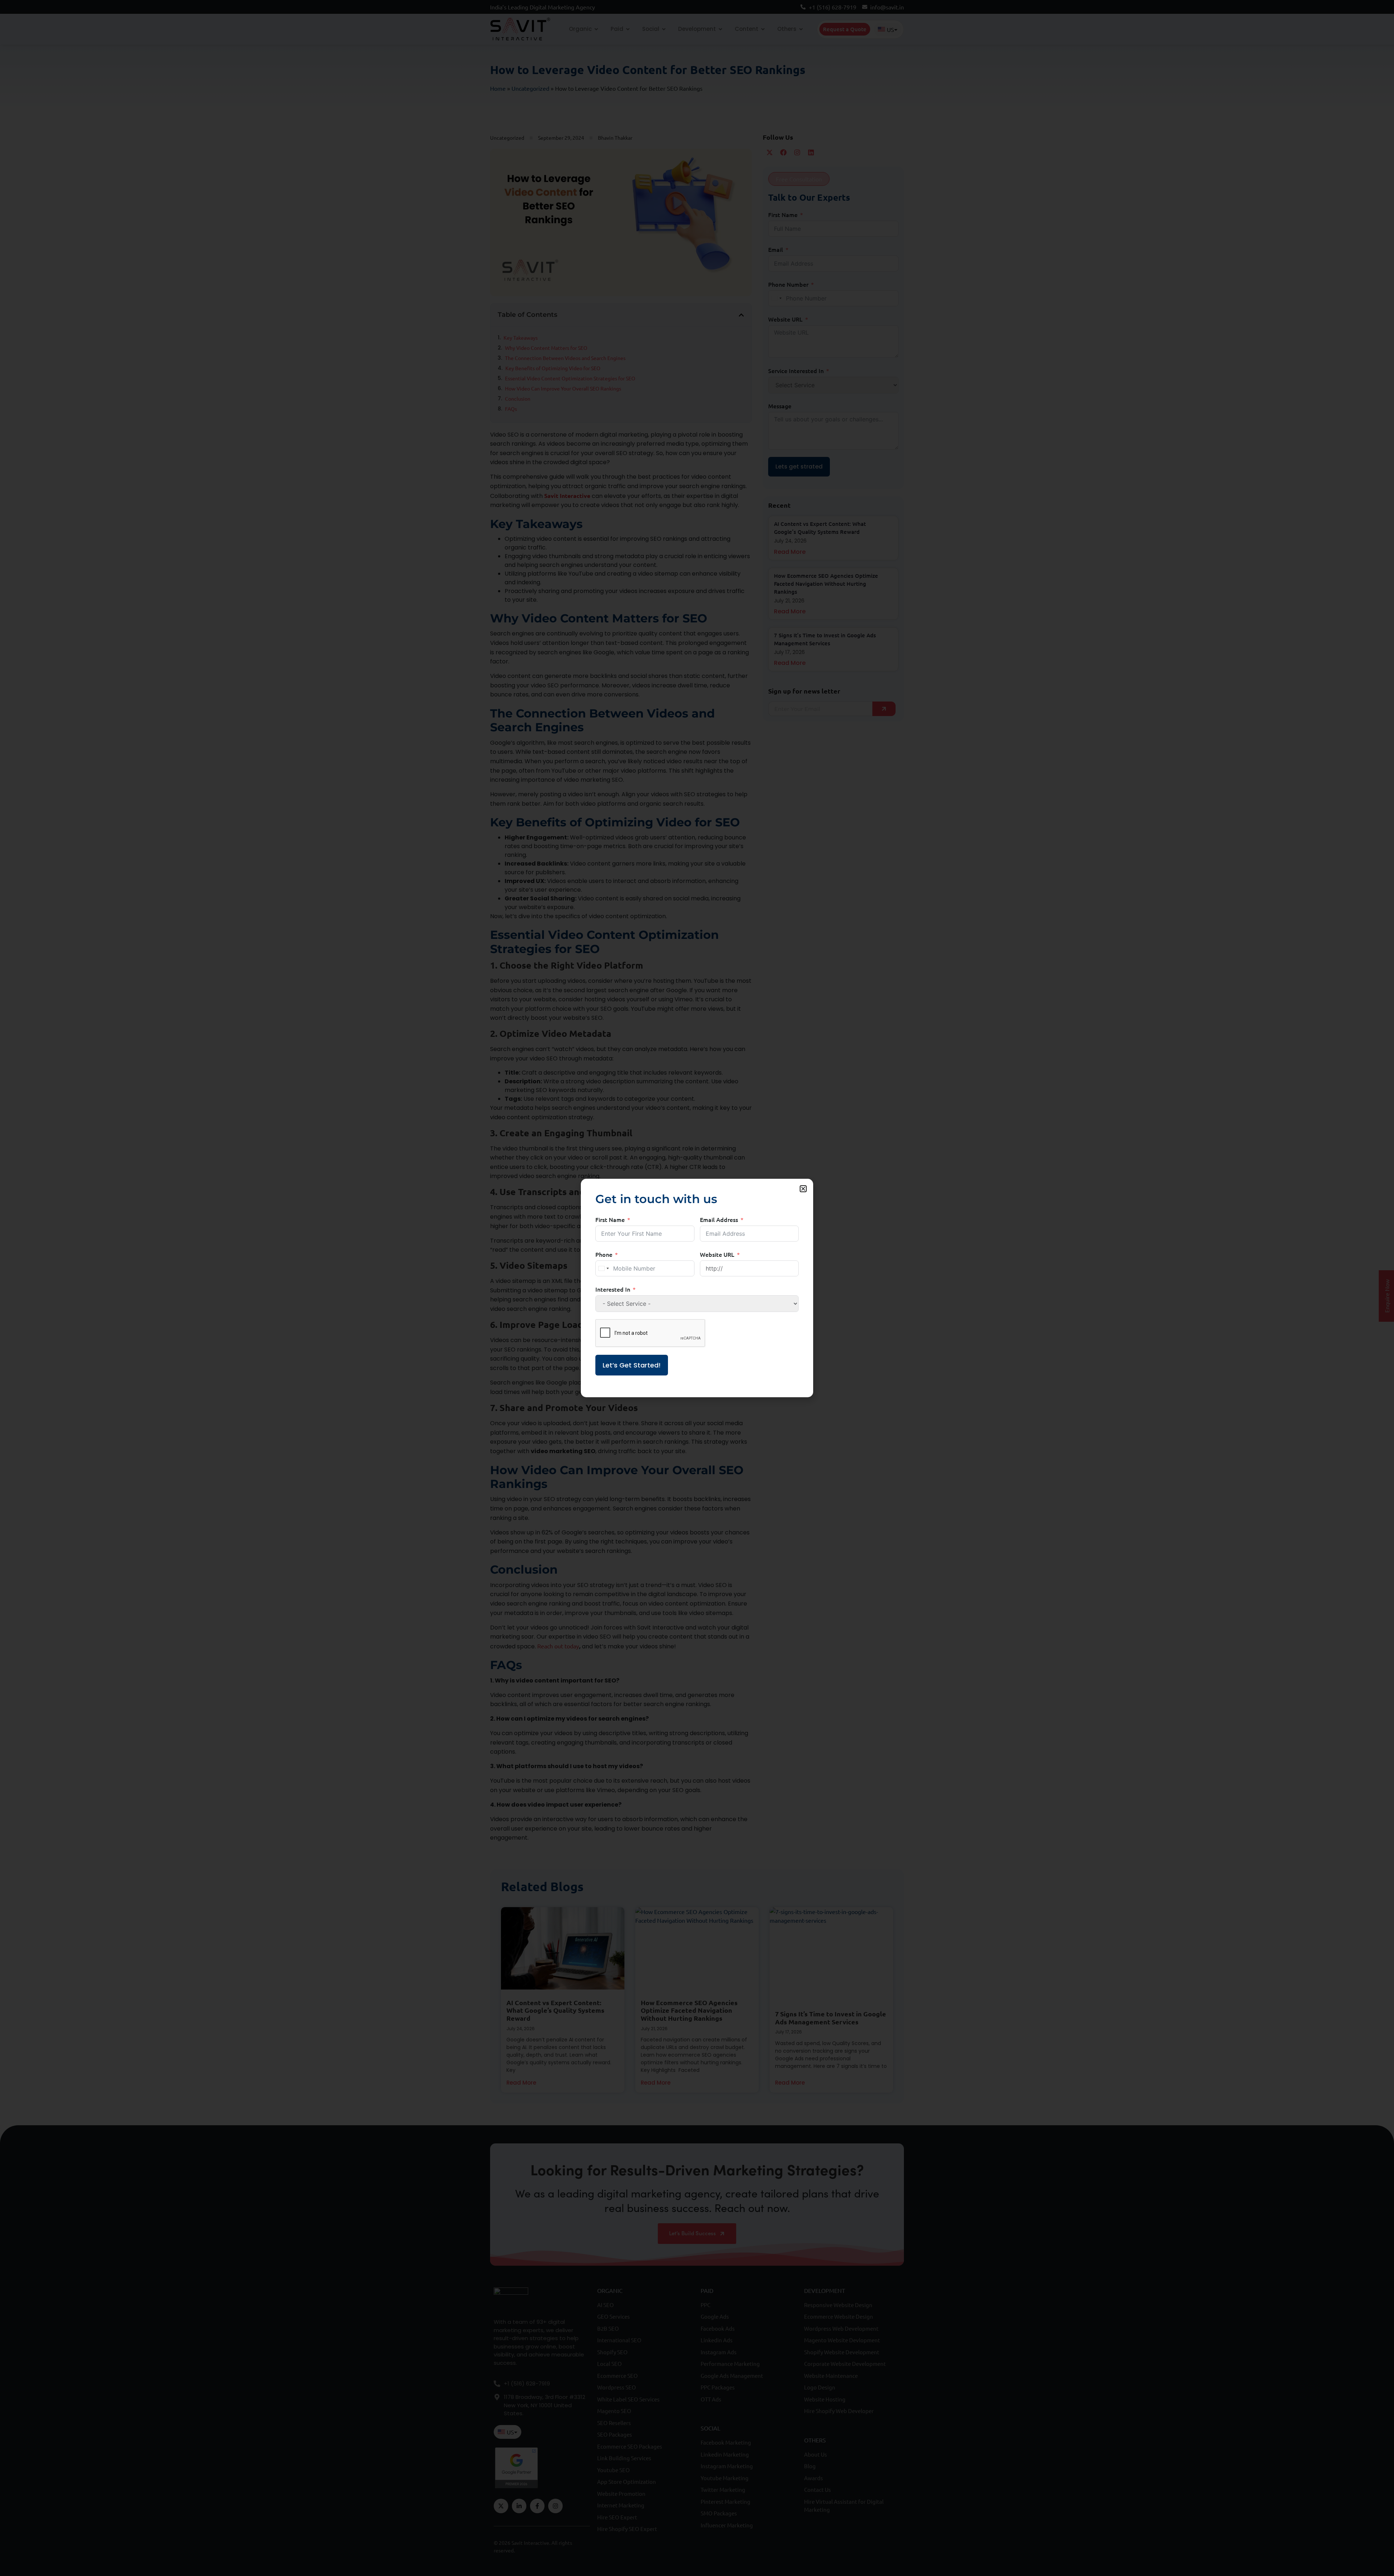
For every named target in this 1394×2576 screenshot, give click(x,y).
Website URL (717, 1254)
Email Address (719, 1219)
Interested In (613, 1289)
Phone (604, 1254)
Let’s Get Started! (632, 1365)
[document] (697, 1288)
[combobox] (603, 1268)
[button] (803, 1189)
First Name (610, 1219)
